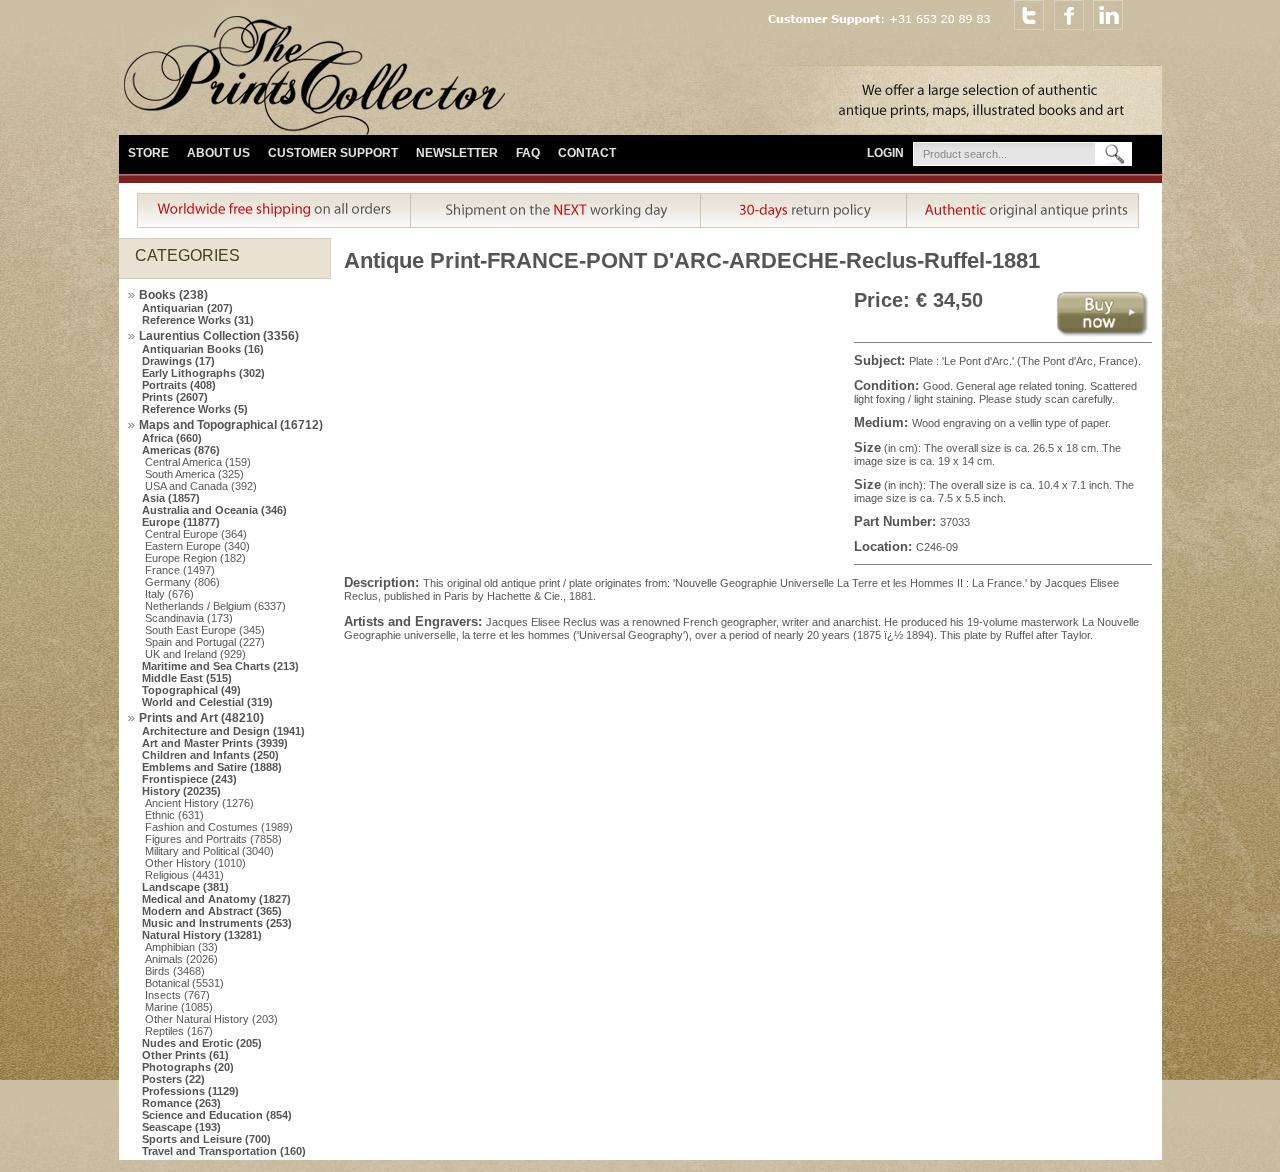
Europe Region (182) (195, 558)
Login (885, 153)
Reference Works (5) (195, 409)
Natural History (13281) (202, 935)
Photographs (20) (188, 1067)
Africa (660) (172, 438)
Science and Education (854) (217, 1115)
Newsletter (457, 153)
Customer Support (333, 153)
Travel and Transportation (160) (224, 1151)
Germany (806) (182, 582)
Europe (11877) (181, 522)
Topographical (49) (191, 690)
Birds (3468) (175, 971)
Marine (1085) (179, 1007)
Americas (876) (181, 450)
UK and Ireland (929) (195, 654)
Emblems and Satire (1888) (212, 767)
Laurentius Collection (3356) (219, 336)
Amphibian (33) (181, 947)
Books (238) (173, 295)
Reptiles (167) (179, 1031)
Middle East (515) (187, 678)
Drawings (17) (178, 361)
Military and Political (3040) (209, 851)
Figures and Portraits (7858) (213, 839)
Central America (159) (198, 462)
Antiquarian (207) (187, 308)
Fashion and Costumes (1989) (219, 827)
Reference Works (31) (198, 320)
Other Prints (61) (185, 1055)
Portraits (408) (179, 385)
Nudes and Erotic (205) (202, 1043)
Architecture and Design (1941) (223, 731)
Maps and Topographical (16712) (231, 425)
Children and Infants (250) (210, 755)
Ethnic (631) (174, 815)
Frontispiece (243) (189, 779)
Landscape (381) (185, 887)
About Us (218, 153)
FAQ (528, 153)
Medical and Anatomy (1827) (216, 899)
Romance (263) (181, 1103)
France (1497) (180, 570)
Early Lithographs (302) (203, 373)
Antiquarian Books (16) (203, 349)
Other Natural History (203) (211, 1019)
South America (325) (194, 474)
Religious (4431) (184, 875)
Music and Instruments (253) (217, 923)
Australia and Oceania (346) (214, 510)
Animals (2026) (181, 959)
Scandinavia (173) (189, 618)
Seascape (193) (181, 1127)
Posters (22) (173, 1079)
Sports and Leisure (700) (206, 1139)
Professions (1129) (190, 1091)
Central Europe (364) (196, 534)
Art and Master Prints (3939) (215, 743)
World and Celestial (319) (207, 702)
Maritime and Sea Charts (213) (220, 666)
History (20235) (181, 791)
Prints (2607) (175, 397)
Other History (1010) (195, 863)
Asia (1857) (171, 498)
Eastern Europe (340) (197, 546)
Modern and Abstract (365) (212, 911)
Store (148, 153)
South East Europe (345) (205, 630)
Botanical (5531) (184, 983)
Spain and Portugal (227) (205, 642)
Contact (587, 153)
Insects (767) (177, 995)
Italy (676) (169, 594)
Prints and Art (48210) (201, 718)
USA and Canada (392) (201, 486)
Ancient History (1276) (199, 803)
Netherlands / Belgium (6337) (215, 606)
